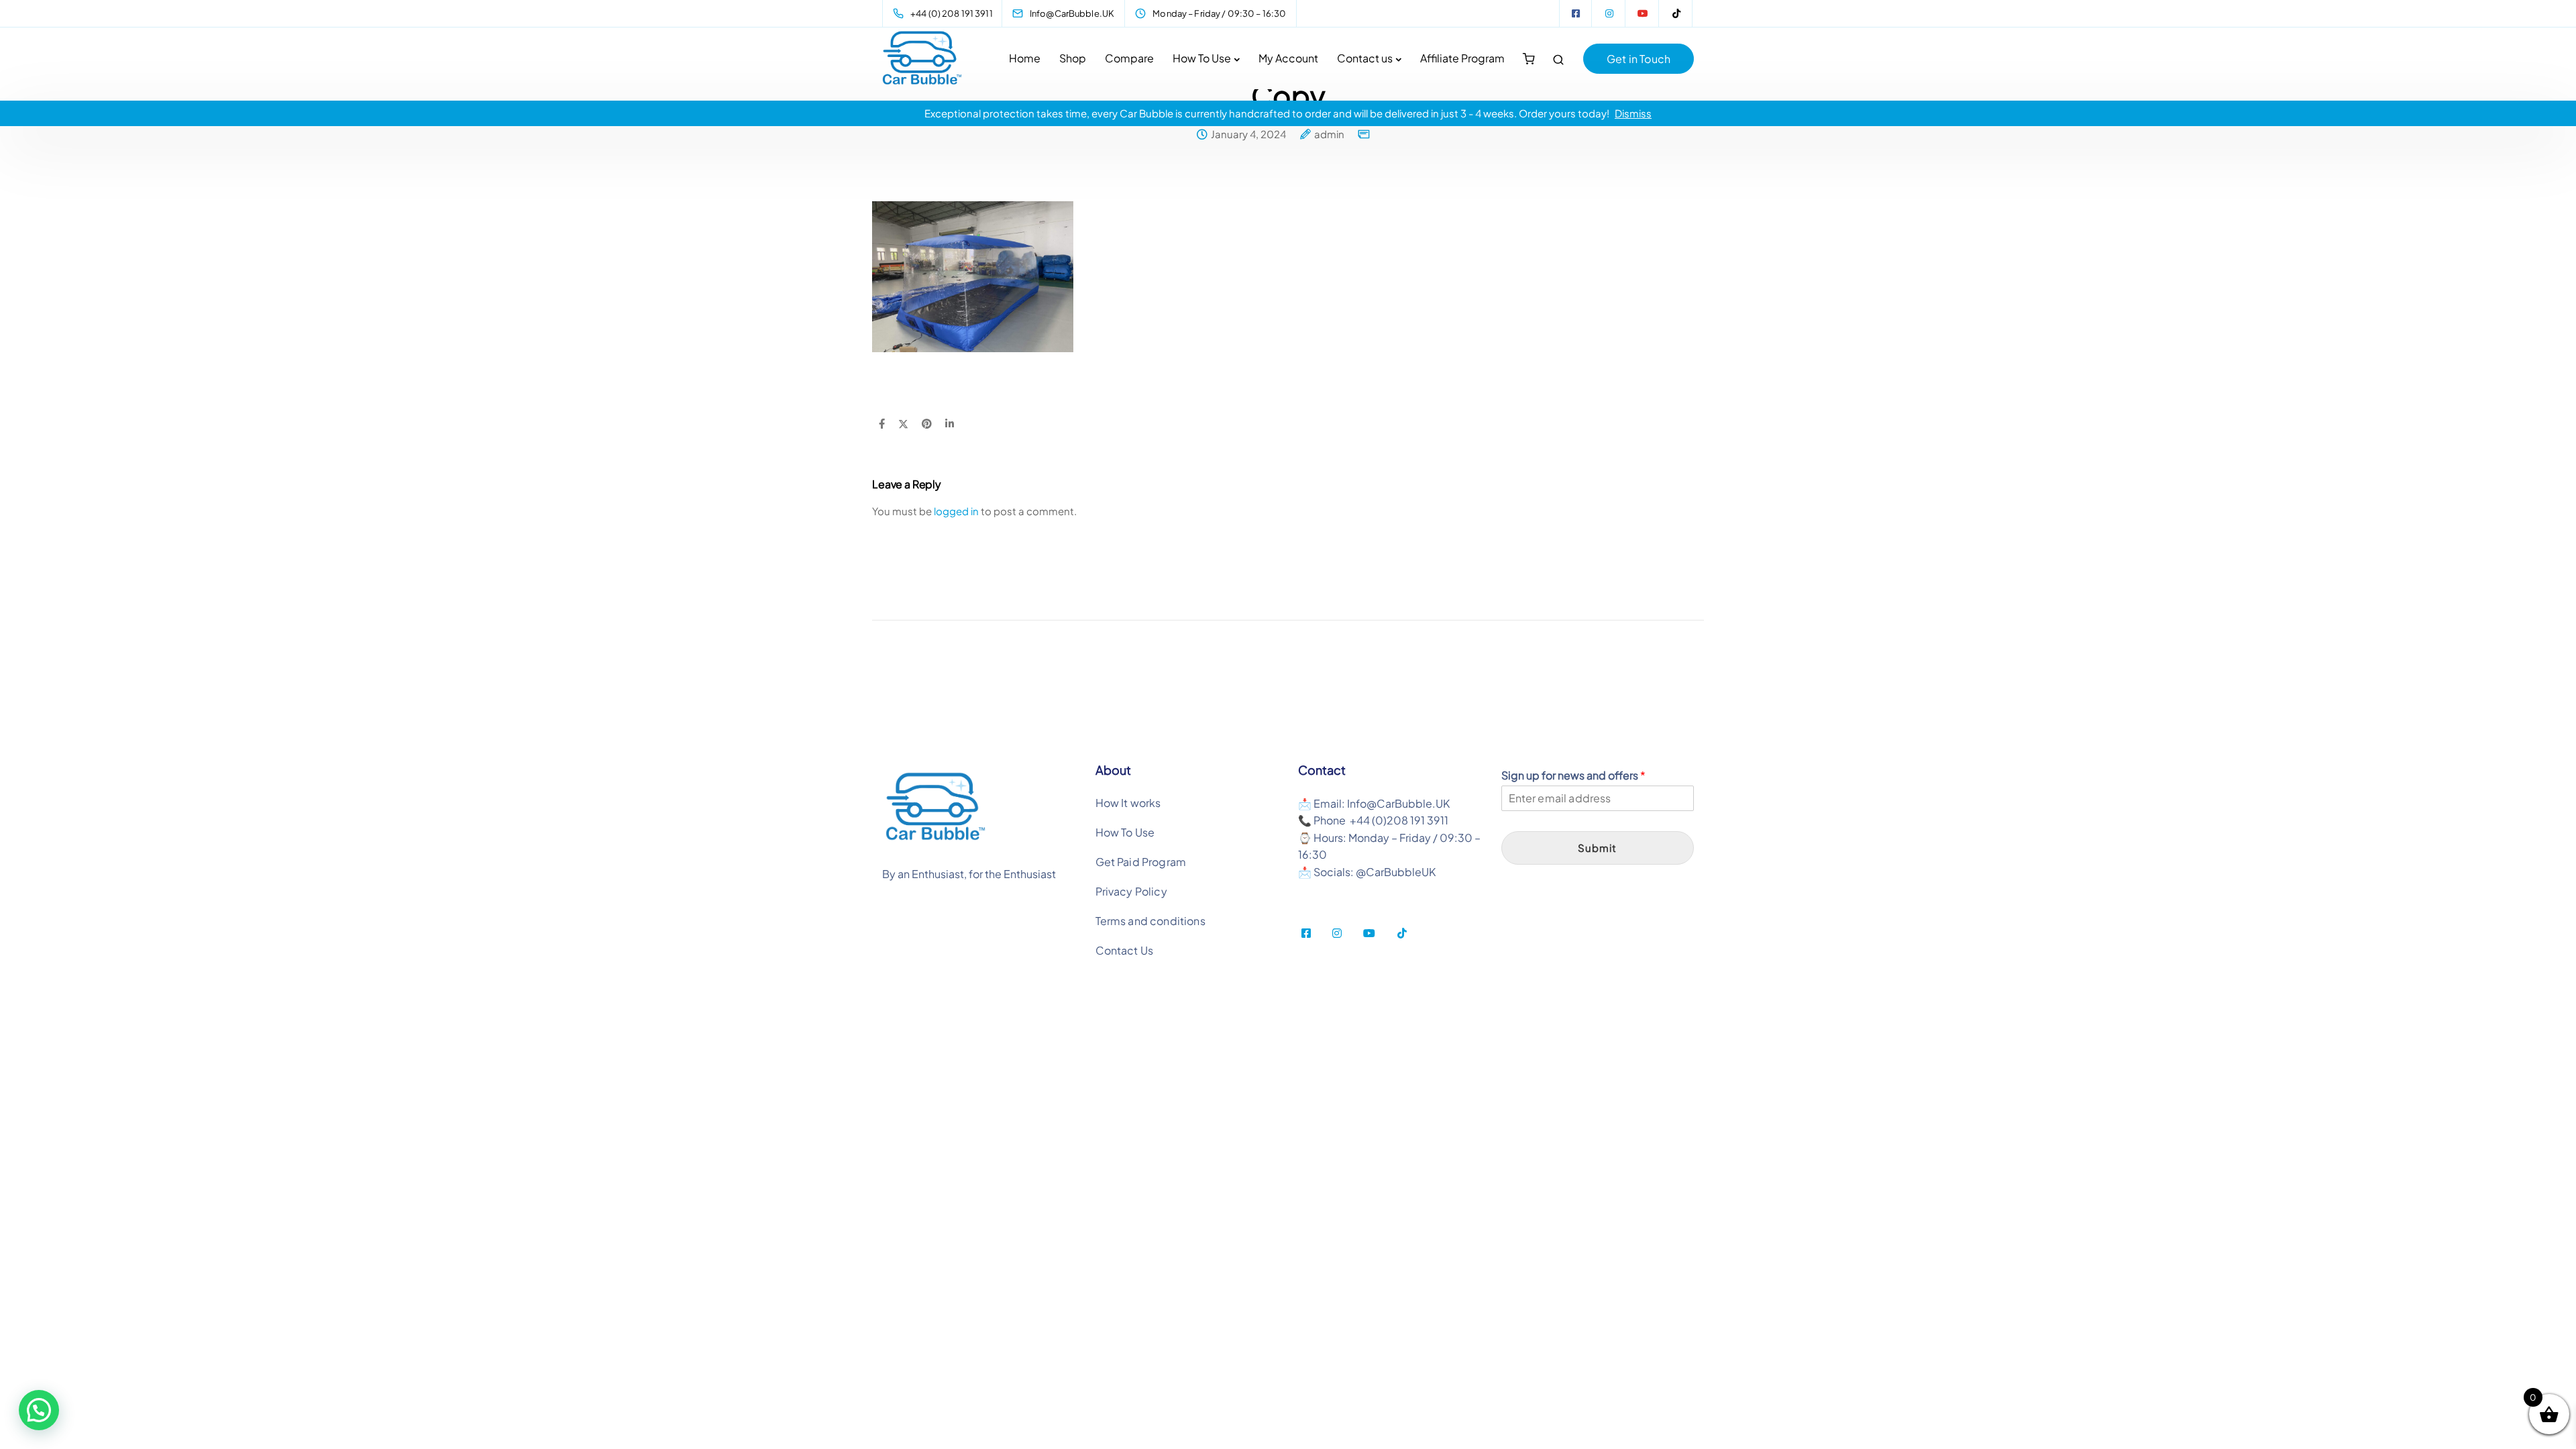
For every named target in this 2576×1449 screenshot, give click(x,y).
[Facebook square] (1576, 13)
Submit (1597, 848)
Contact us (1365, 58)
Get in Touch (1639, 59)
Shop (1073, 58)
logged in (956, 511)
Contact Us (1125, 950)
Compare (1129, 58)
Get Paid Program (1141, 862)
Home (1025, 58)
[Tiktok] (1676, 13)
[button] (39, 1410)
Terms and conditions (1150, 921)
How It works (1128, 803)
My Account (1288, 58)
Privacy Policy (1131, 891)
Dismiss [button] (1633, 113)
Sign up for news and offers (1573, 775)
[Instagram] (1609, 13)
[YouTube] (1643, 13)
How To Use (1202, 58)
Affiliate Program (1462, 58)
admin (1329, 134)
